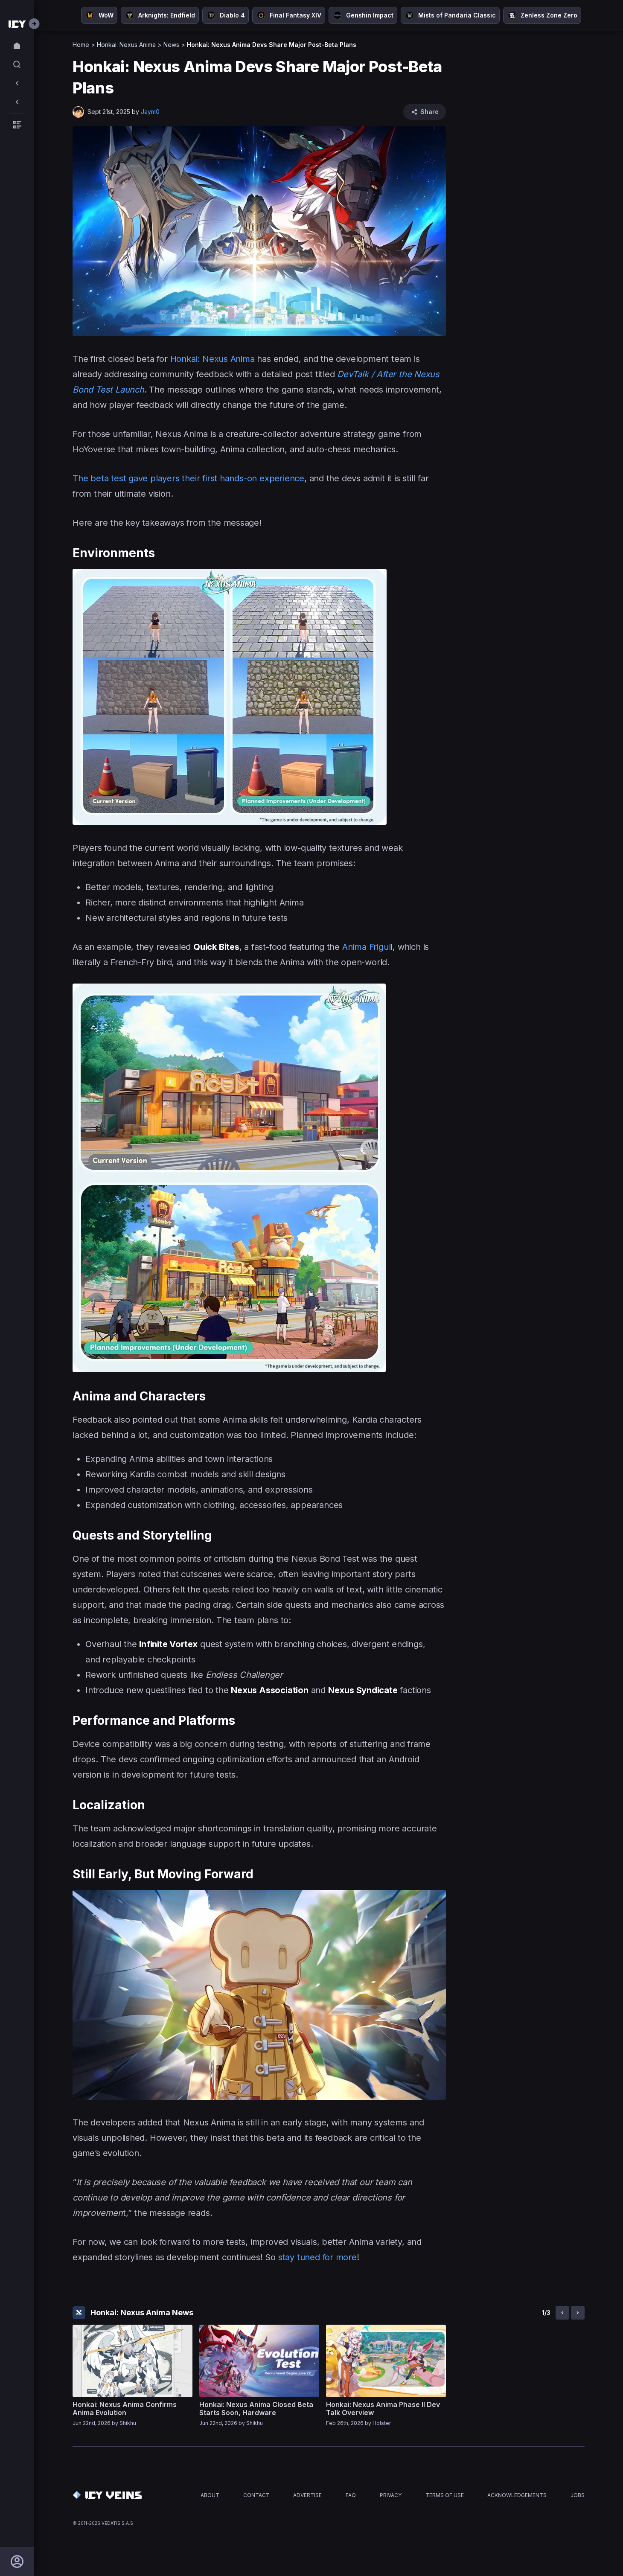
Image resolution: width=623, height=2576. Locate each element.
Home (81, 45)
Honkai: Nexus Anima (126, 45)
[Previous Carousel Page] (562, 2313)
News (171, 45)
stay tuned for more (317, 2257)
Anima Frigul (367, 947)
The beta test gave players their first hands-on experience (188, 478)
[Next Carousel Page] (578, 2313)
